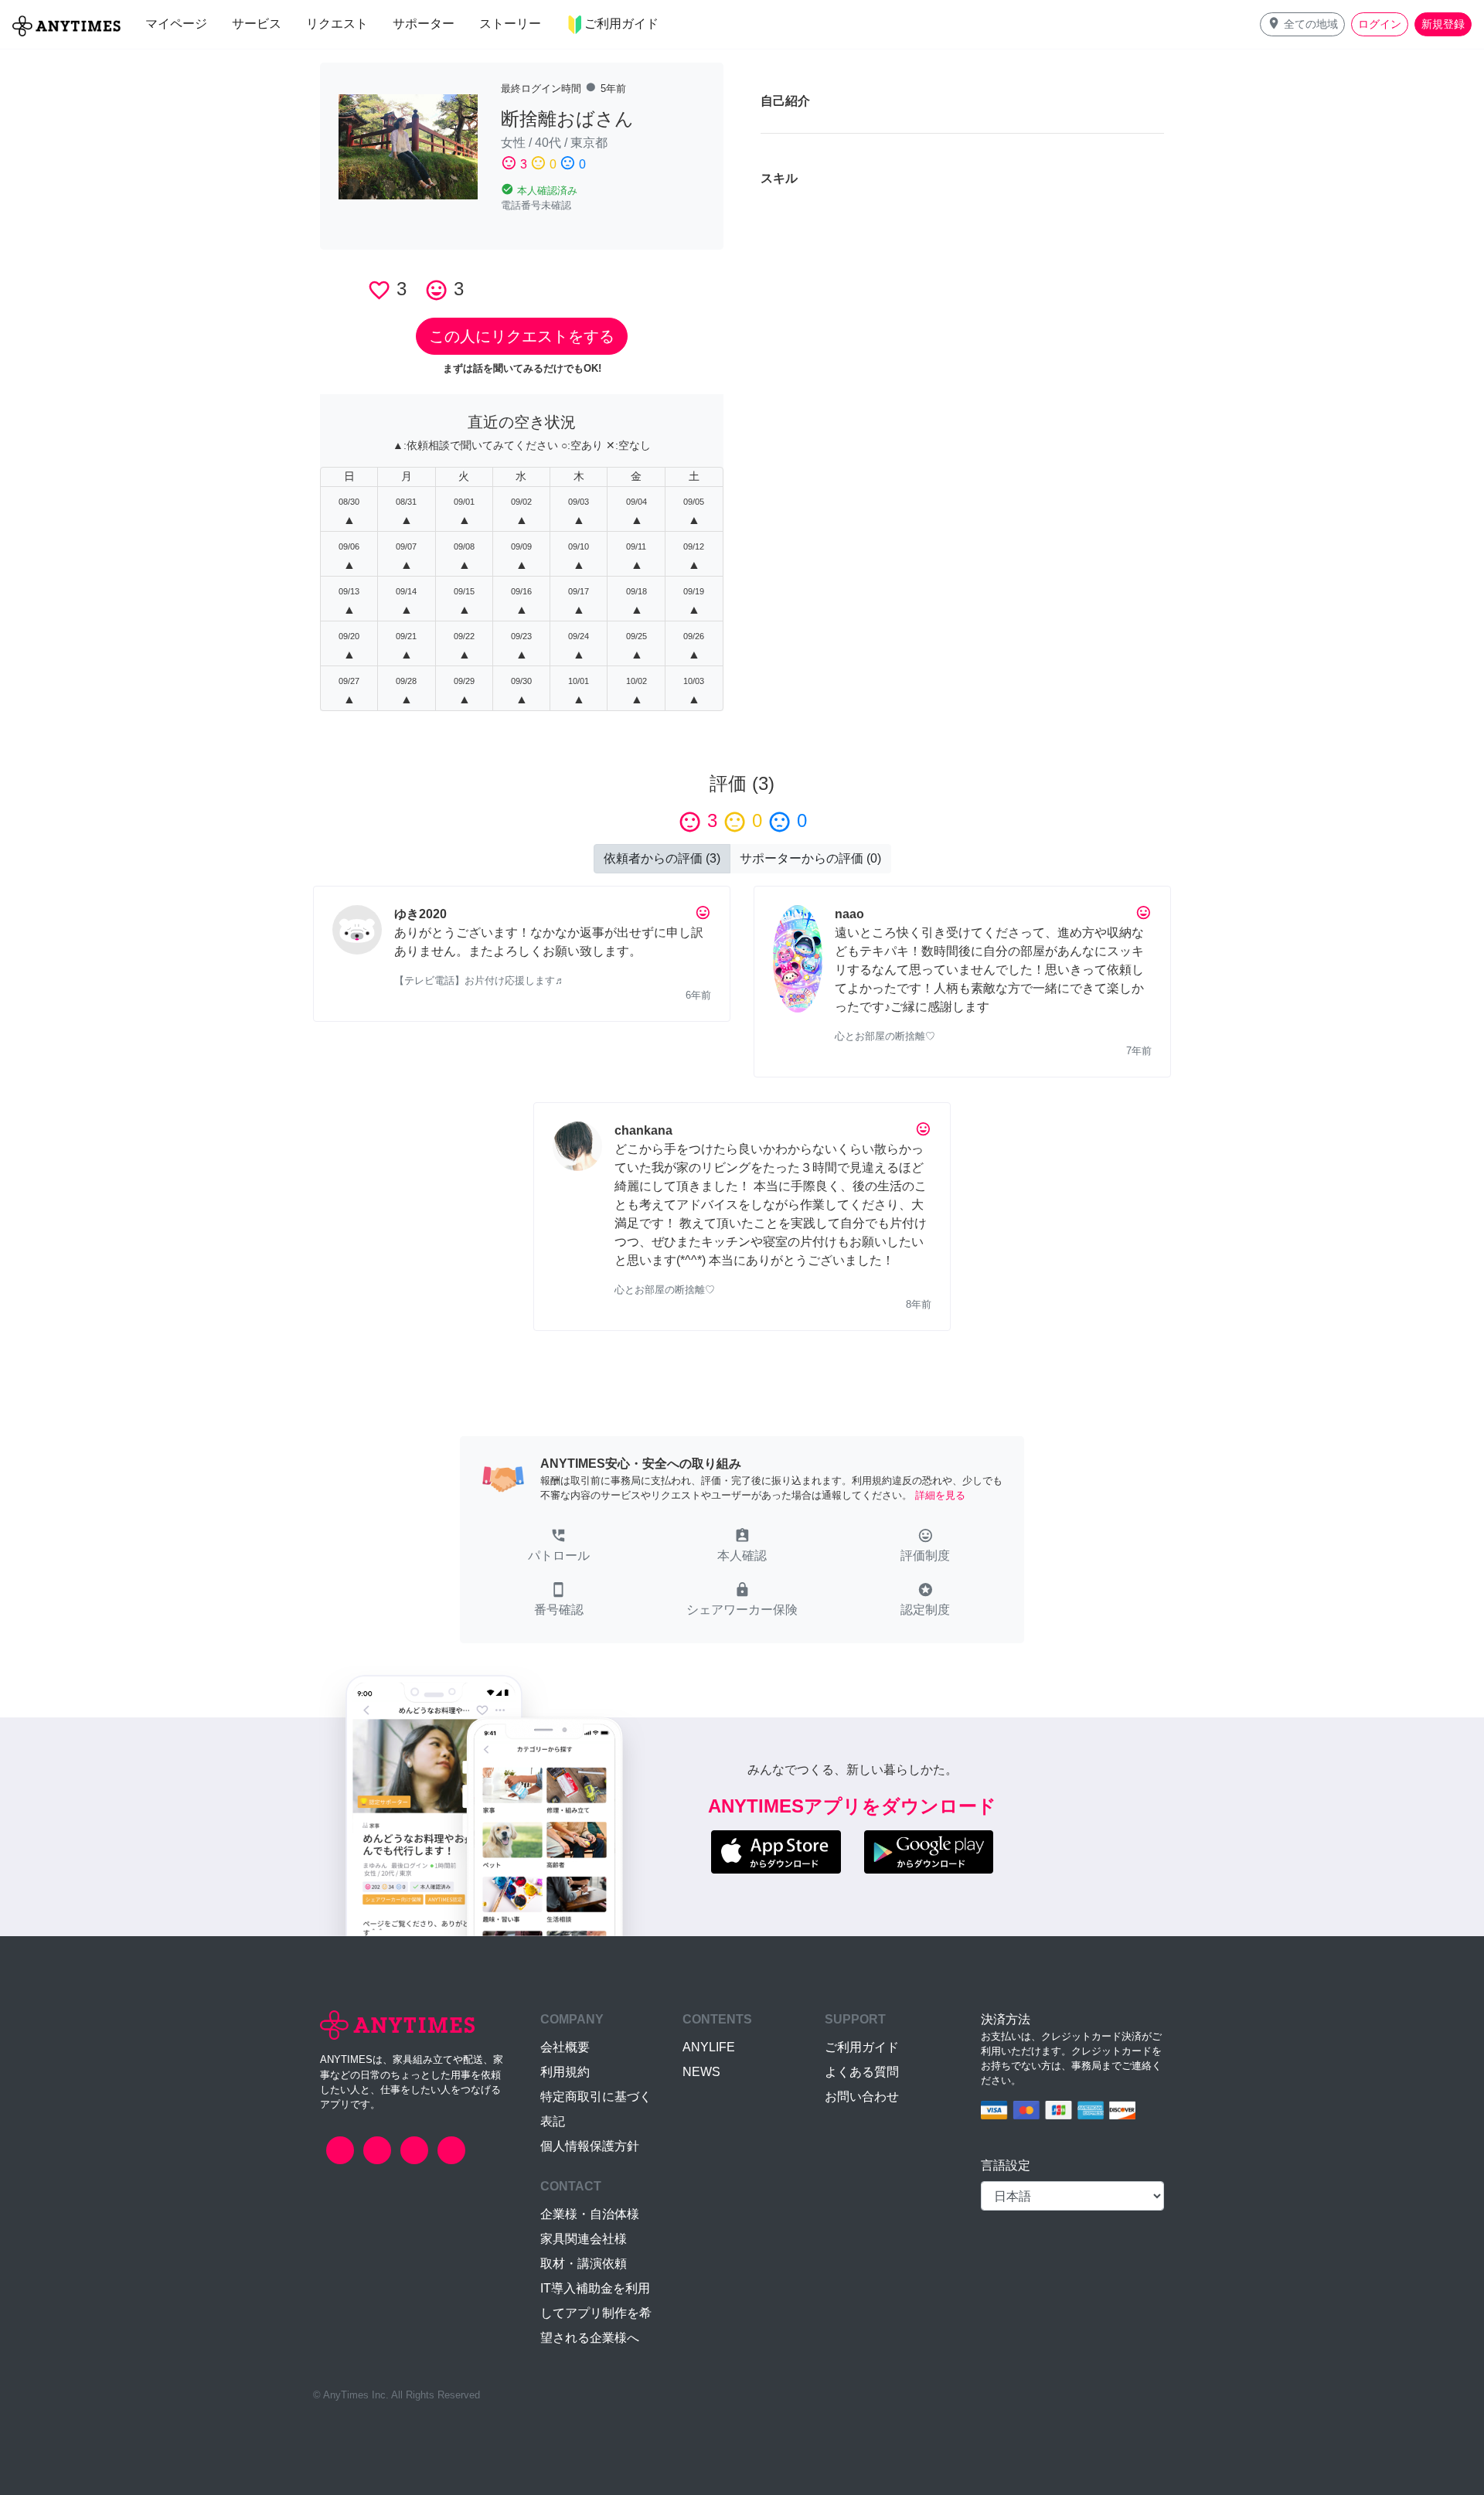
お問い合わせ (862, 2097)
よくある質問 (862, 2072)
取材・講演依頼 (584, 2264)
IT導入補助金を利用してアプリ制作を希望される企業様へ (596, 2313)
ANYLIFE (709, 2047)
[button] (1302, 24)
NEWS (701, 2072)
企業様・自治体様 (590, 2214)
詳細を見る (940, 1495)
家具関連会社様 (584, 2239)
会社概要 (565, 2047)
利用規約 (565, 2072)
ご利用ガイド (862, 2047)
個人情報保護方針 (590, 2146)
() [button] (662, 858)
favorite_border (379, 290)
